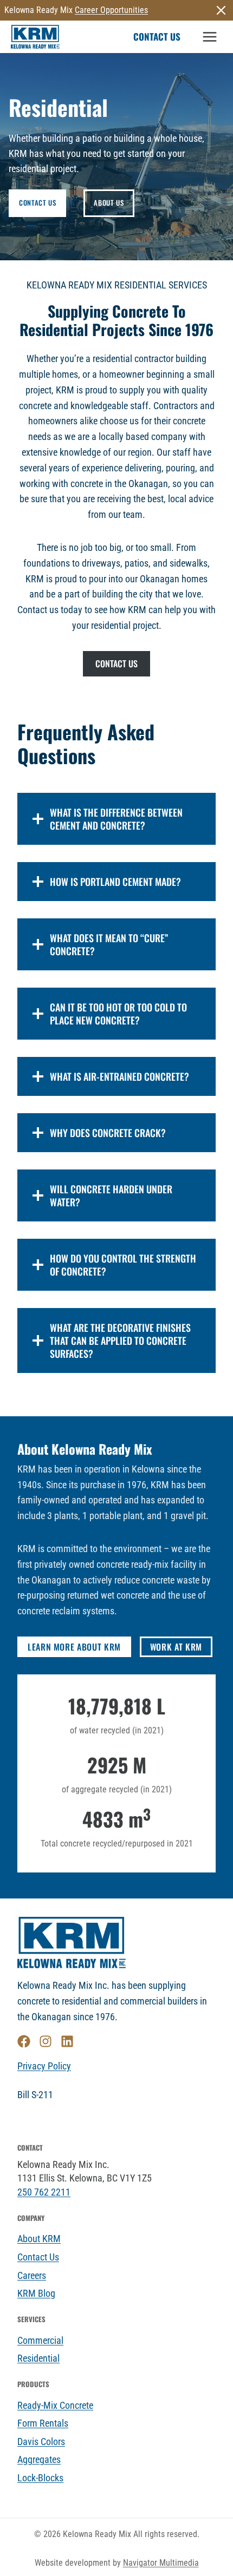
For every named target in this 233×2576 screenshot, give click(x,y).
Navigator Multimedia (161, 2563)
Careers (32, 2276)
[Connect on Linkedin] (67, 2041)
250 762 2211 (44, 2192)
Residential (38, 2358)
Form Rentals (43, 2423)
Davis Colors (41, 2442)
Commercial (40, 2341)
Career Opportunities (111, 10)
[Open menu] (209, 37)
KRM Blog (36, 2294)
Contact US (157, 37)
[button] (221, 10)
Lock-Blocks (40, 2478)
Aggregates (39, 2460)
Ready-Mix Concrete (55, 2406)
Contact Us (38, 2257)
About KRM (39, 2239)
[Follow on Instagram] (46, 2041)
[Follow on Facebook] (24, 2041)
